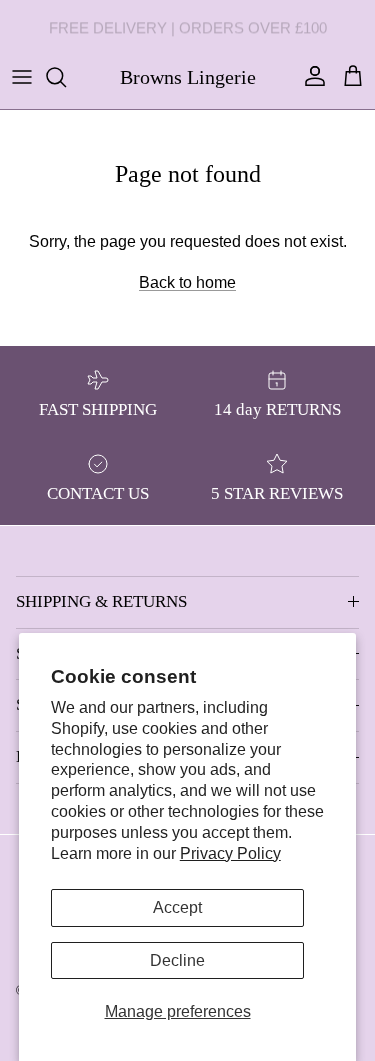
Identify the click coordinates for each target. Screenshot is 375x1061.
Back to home (187, 282)
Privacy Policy (230, 853)
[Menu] (22, 77)
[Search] (66, 77)
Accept (177, 907)
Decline (177, 960)
